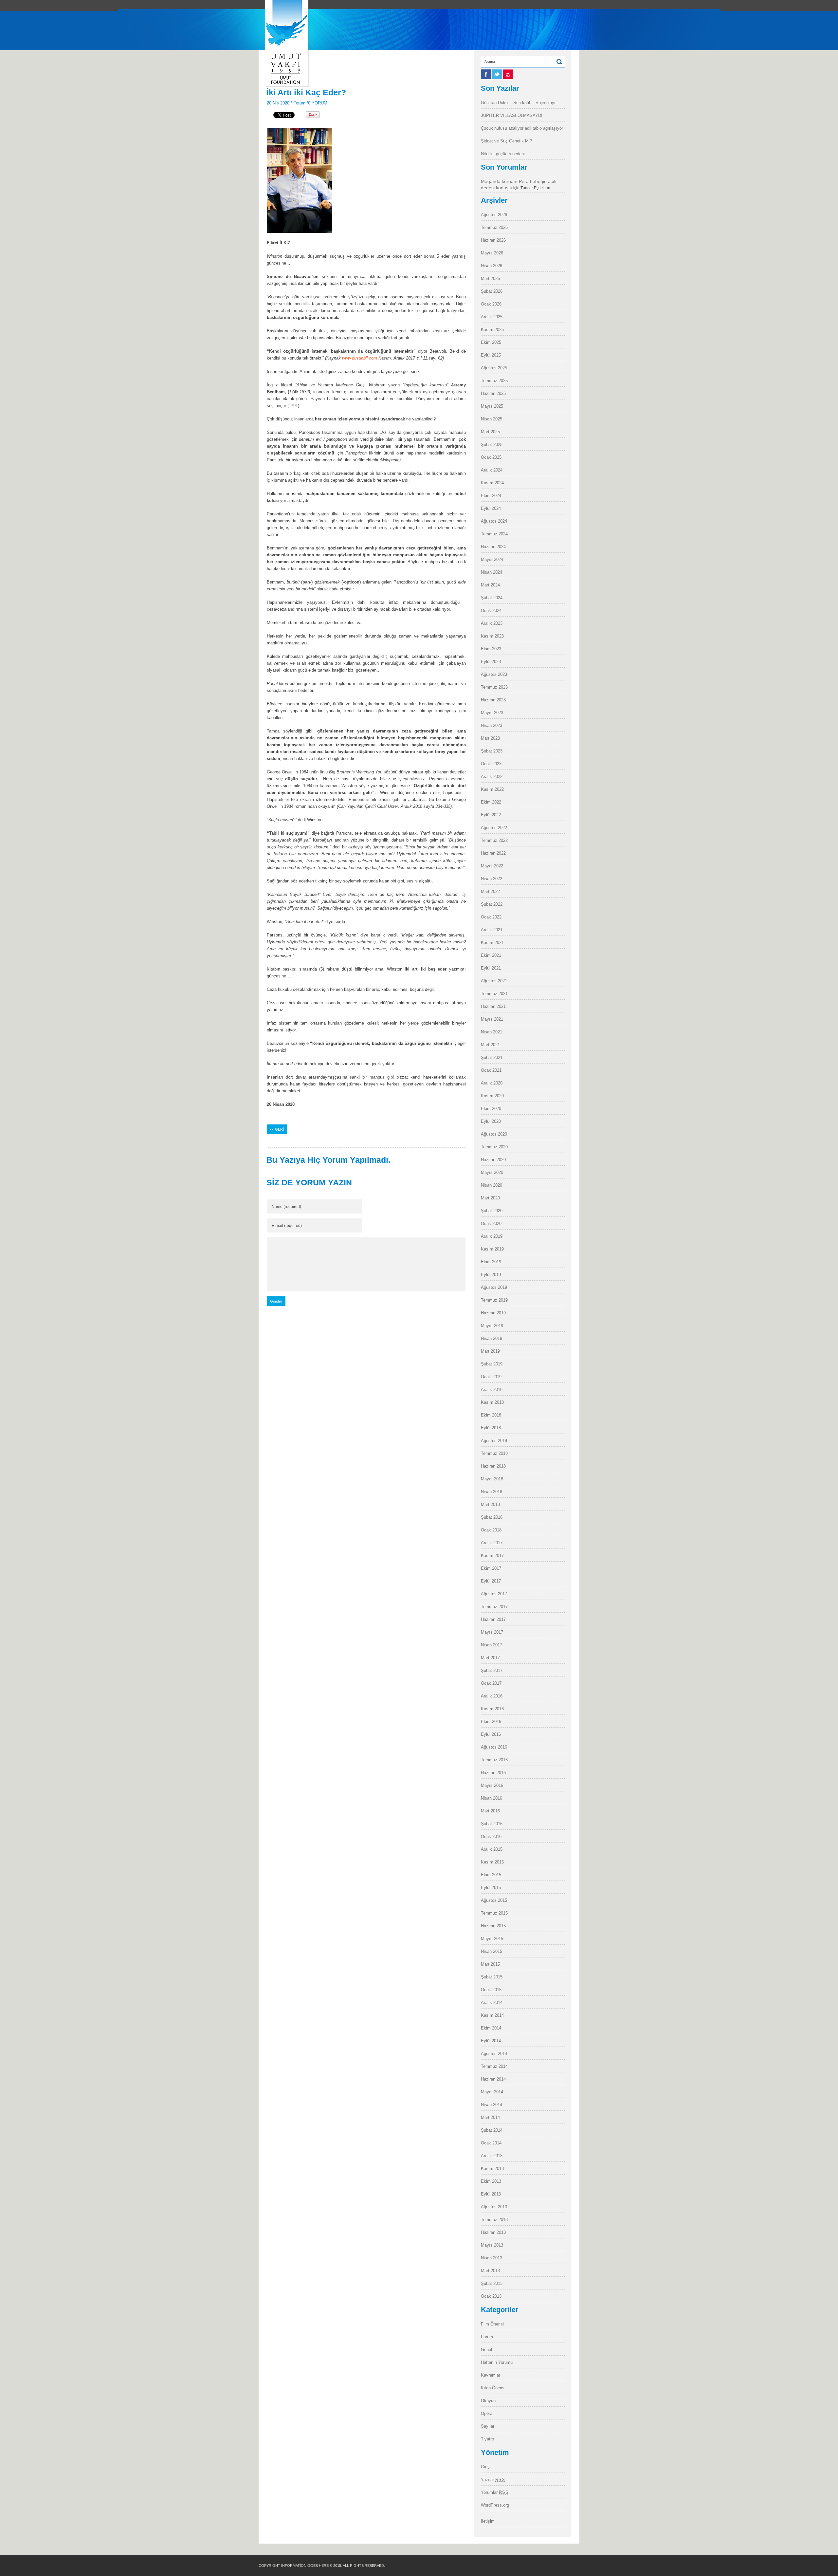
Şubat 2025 (492, 445)
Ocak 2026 (491, 304)
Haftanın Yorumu (497, 2362)
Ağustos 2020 (494, 1134)
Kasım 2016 (492, 1709)
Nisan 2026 (492, 266)
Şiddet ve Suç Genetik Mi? (506, 141)
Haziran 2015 (493, 1926)
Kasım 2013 (492, 2168)
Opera (487, 2413)
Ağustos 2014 (494, 2054)
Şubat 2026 (492, 291)
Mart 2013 (490, 2271)
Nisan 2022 (492, 879)
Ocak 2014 (491, 2143)
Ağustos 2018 (494, 1441)
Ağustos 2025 (494, 368)
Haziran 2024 (493, 547)
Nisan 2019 (492, 1338)
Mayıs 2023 (492, 713)
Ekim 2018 (491, 1415)
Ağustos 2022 (494, 828)
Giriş (485, 2467)
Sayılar (488, 2426)
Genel (486, 2350)
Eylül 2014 (491, 2041)
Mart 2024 (490, 585)
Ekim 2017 (491, 1568)
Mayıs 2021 (492, 1019)
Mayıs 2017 (492, 1632)
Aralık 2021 (492, 930)
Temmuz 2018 (494, 1453)
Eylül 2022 (491, 815)
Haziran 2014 (493, 2079)
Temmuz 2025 (494, 381)
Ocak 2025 (491, 457)
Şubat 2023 (492, 751)
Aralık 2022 (492, 777)
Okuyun (488, 2401)
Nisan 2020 (492, 1185)
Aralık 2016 (492, 1696)
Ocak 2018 (491, 1530)
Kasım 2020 (492, 1096)
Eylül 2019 (491, 1275)
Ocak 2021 (491, 1070)
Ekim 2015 (491, 1875)
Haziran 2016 (493, 1773)
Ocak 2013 (491, 2296)
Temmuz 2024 (494, 534)
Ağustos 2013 (494, 2207)
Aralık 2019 (492, 1236)
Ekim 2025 (491, 342)
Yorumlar (495, 2492)
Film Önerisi (492, 2324)
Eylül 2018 (491, 1428)
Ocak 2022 (491, 917)
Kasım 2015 (492, 1862)
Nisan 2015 (492, 1951)
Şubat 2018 (492, 1517)
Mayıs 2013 (492, 2245)
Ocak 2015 (491, 1990)
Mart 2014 (490, 2117)
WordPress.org (495, 2505)
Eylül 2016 (491, 1734)
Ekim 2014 (491, 2028)
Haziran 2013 (493, 2232)
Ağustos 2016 (494, 1747)
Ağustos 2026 (494, 215)
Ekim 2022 (491, 802)
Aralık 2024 (492, 470)
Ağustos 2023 (494, 674)
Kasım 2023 (492, 636)
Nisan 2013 (492, 2258)
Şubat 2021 (492, 1057)
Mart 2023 (490, 738)
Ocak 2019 (491, 1377)
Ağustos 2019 (494, 1287)
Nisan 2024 (492, 572)
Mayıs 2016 (492, 1785)
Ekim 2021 (491, 955)
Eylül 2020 (491, 1121)
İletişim (488, 2521)
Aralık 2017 (492, 1543)
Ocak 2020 (491, 1223)
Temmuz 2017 (494, 1607)
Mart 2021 (490, 1045)
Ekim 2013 (491, 2181)
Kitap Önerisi (493, 2388)
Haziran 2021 (493, 1006)
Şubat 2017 (492, 1670)
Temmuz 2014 (494, 2066)
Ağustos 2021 (494, 981)
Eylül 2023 (491, 662)
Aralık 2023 (492, 623)
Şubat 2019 (492, 1364)
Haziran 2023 (493, 700)
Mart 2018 (490, 1504)
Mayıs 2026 (492, 253)
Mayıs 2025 (492, 406)
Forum (299, 103)
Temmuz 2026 (494, 227)
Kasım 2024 (492, 483)
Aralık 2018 (492, 1390)
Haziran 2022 (493, 853)
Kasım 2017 (492, 1556)
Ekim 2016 (491, 1722)
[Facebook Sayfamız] (486, 78)
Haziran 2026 (493, 240)
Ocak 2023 (491, 764)
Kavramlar (491, 2375)
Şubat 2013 (492, 2283)
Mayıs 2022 (492, 866)
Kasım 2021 (492, 943)
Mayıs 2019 (492, 1326)
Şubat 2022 (492, 904)
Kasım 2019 (492, 1249)
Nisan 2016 (492, 1798)
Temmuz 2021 (494, 994)
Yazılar (493, 2480)
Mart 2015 (490, 1964)
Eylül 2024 (491, 508)
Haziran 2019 (493, 1313)
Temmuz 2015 (494, 1913)
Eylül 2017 (491, 1581)
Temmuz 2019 (494, 1300)
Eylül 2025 (491, 355)
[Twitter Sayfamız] (498, 78)
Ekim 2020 (491, 1109)
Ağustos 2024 (494, 521)
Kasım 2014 (492, 2015)
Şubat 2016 (492, 1824)
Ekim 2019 (491, 1262)
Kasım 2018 (492, 1402)
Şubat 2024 (492, 598)
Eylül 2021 (491, 968)
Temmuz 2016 (494, 1760)
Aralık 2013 (492, 2156)
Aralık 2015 (492, 1849)
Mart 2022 (490, 891)
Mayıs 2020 (492, 1172)
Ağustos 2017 (494, 1594)
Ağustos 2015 (494, 1900)
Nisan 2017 (492, 1645)
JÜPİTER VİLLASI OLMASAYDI (512, 115)
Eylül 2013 (491, 2194)
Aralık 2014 (492, 2002)
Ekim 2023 (491, 649)
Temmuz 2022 (494, 840)
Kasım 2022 (492, 789)
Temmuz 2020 (494, 1147)
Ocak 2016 (491, 1836)
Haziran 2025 (493, 393)
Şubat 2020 (492, 1211)
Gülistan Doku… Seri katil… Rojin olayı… (520, 103)
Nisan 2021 (492, 1032)
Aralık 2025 (492, 317)
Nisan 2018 (492, 1492)
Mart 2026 (490, 278)
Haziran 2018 (493, 1466)
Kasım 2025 (492, 330)
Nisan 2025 (492, 419)
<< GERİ (277, 1129)
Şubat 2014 (492, 2130)
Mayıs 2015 (492, 1939)
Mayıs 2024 (492, 559)
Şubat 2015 (492, 1977)
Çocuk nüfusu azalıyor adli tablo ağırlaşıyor (522, 128)
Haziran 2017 (493, 1619)
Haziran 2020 (493, 1160)
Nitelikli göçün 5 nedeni (503, 154)
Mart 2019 (490, 1351)
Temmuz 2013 (494, 2220)
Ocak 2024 (491, 611)
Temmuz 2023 (494, 687)
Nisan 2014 (492, 2105)
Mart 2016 (490, 1811)
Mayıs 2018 (492, 1479)
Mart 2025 (490, 432)
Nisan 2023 (492, 725)
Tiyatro (487, 2439)
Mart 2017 (490, 1658)
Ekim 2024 (491, 496)
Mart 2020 (490, 1198)
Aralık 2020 (492, 1083)
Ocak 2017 (491, 1683)
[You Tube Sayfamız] (508, 78)
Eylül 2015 (491, 1888)
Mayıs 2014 (492, 2092)
